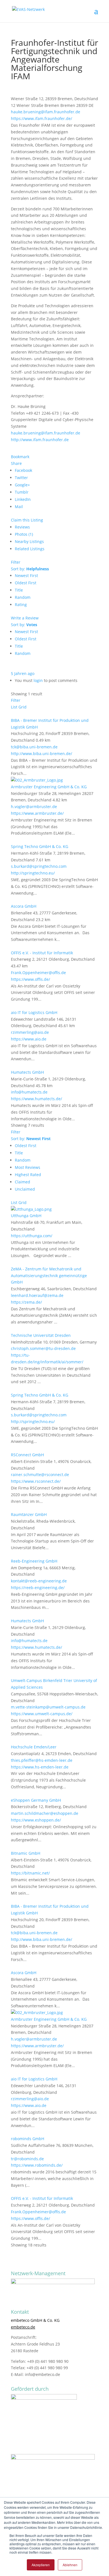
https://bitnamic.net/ (30, 1873)
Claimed (22, 1182)
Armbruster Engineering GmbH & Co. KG (49, 787)
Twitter (21, 478)
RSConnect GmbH (27, 1455)
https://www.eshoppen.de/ (36, 1820)
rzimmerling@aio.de (30, 1032)
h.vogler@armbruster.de (34, 807)
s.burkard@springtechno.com (39, 866)
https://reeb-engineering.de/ (38, 1588)
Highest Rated (28, 1175)
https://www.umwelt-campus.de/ (42, 1714)
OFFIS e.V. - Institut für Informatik (42, 953)
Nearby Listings (29, 541)
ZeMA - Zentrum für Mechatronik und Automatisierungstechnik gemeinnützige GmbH (49, 1276)
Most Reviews (28, 1167)
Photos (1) (24, 534)
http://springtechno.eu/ (33, 873)
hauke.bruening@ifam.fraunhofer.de (46, 112)
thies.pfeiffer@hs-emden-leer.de (42, 1760)
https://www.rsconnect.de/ (36, 1481)
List (14, 707)
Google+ (22, 485)
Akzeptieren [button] (41, 2565)
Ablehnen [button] (70, 2565)
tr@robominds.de (27, 2159)
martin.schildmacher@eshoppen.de (45, 1813)
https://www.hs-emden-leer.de (40, 1767)
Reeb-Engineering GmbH (34, 1561)
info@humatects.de (29, 1092)
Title (19, 590)
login (38, 680)
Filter (16, 562)
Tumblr (22, 492)
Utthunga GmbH (26, 1216)
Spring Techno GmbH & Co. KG (40, 846)
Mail (19, 507)
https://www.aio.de (29, 1039)
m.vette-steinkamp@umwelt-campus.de (48, 1707)
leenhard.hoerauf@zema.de (37, 1295)
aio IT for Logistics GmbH (34, 1012)
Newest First (26, 575)
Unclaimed (25, 1189)
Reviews (22, 527)
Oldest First (26, 583)
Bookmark (20, 457)
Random (23, 597)
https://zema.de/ (26, 1302)
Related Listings (30, 549)
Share (16, 463)
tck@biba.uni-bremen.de (34, 747)
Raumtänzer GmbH (29, 1514)
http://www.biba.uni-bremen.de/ (42, 754)
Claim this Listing (27, 520)
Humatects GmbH (27, 1072)
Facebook (23, 470)
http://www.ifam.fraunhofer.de (40, 440)
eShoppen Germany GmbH (36, 1800)
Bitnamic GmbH (26, 1853)
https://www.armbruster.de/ (37, 813)
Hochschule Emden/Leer (34, 1747)
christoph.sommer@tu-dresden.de (43, 1348)
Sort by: (30, 569)
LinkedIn (23, 499)
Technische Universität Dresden (41, 1335)
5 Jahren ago (23, 673)
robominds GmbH (28, 2139)
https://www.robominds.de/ (37, 2165)
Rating (21, 605)
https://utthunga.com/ (32, 1236)
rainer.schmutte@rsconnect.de (40, 1475)
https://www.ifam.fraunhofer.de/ (42, 118)
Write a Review (25, 618)
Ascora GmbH (24, 906)
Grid (22, 707)
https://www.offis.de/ (30, 979)
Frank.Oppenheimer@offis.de (38, 973)
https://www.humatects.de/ (36, 1099)
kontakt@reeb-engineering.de (39, 1581)
